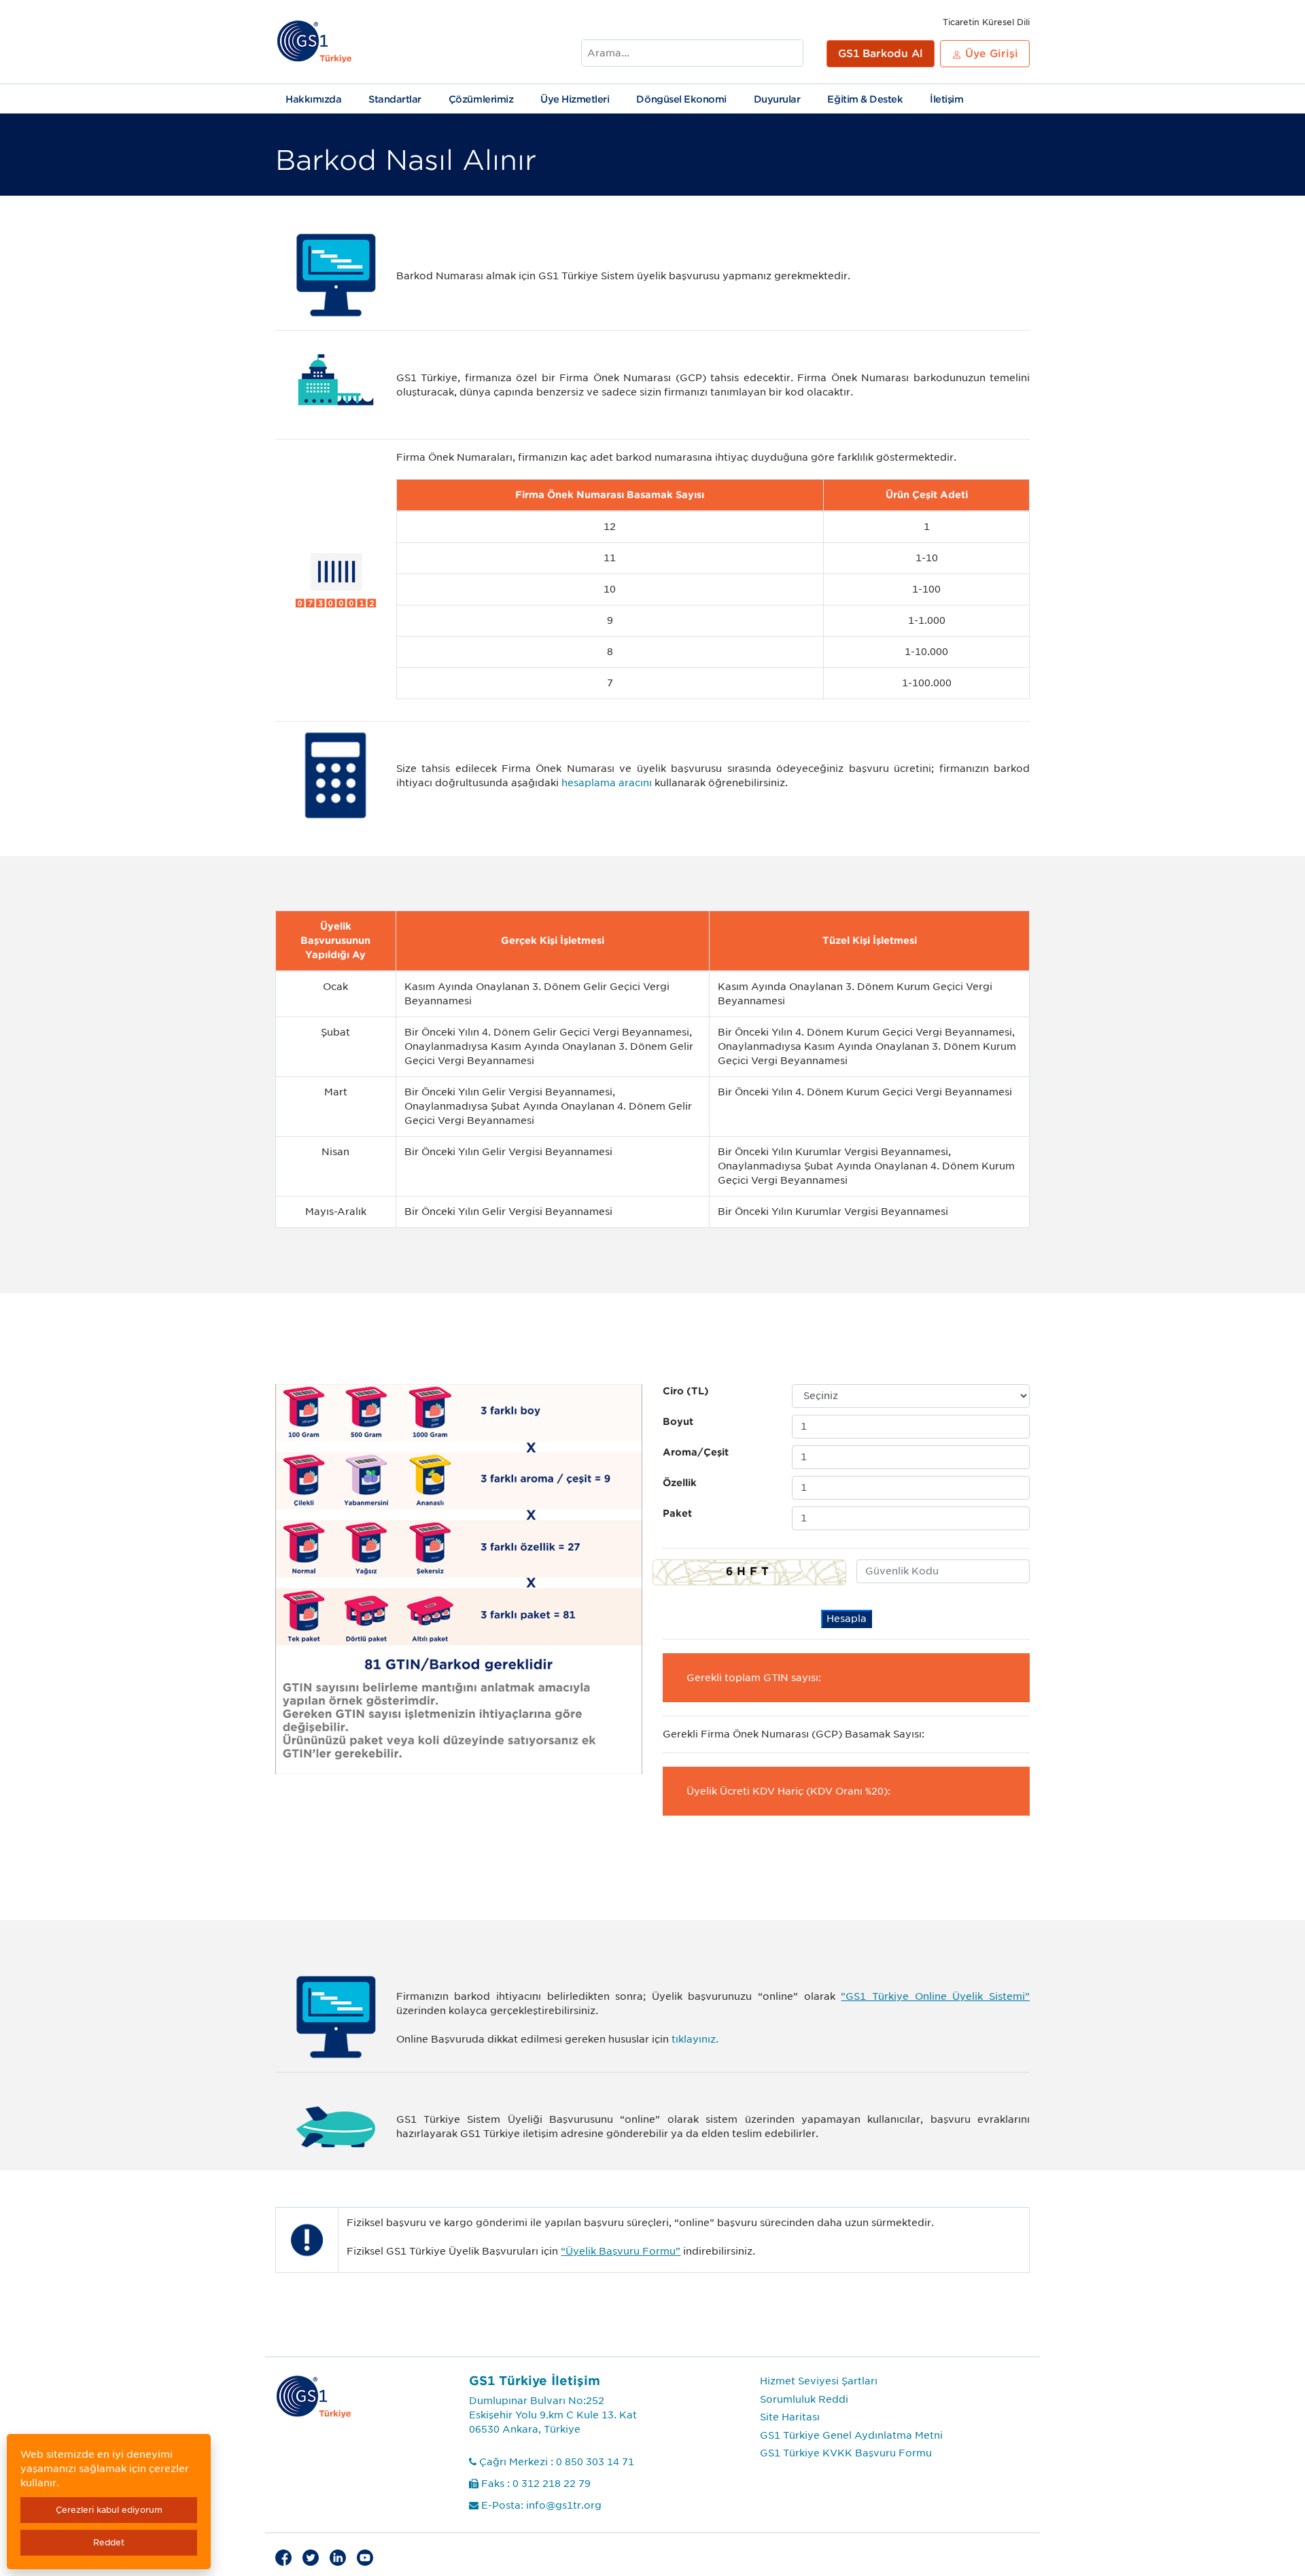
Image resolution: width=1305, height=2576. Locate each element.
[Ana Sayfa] (315, 42)
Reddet (109, 2542)
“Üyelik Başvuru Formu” (621, 2251)
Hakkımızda (313, 99)
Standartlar (395, 99)
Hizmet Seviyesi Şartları (819, 2381)
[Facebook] (283, 2557)
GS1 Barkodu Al (881, 54)
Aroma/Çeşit (696, 1452)
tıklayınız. (695, 2039)
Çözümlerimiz (481, 99)
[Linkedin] (338, 2557)
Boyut (678, 1422)
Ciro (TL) (686, 1391)
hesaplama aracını (607, 783)
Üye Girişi (990, 54)
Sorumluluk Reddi (804, 2399)
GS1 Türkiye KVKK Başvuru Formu (846, 2453)
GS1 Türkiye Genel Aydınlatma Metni (851, 2435)
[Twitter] (311, 2557)
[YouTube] (365, 2557)
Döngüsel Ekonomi (681, 99)
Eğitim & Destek (865, 99)
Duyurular (777, 99)
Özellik (680, 1483)
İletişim (946, 99)
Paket (677, 1513)
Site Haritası (790, 2417)
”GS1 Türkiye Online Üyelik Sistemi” (935, 1996)
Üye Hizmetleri (575, 99)
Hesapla (847, 1619)
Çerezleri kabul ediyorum (109, 2510)
